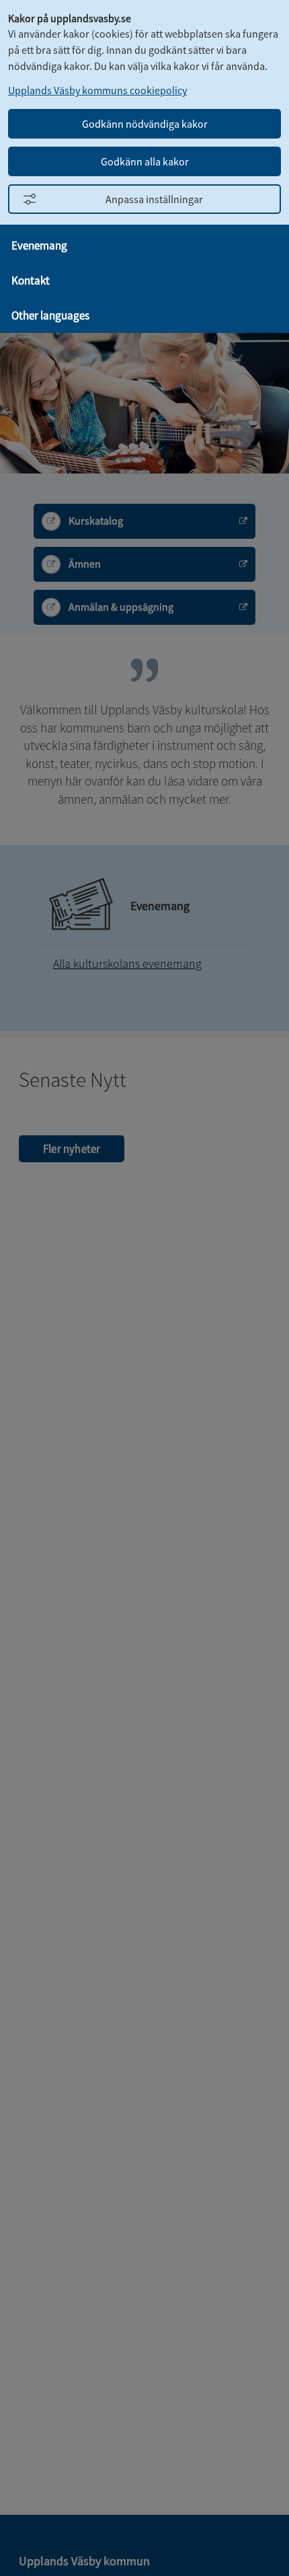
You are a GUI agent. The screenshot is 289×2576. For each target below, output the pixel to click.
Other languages (50, 315)
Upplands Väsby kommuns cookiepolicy (97, 90)
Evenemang (39, 245)
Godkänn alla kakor (145, 161)
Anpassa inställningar (154, 199)
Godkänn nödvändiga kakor (145, 124)
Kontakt (31, 280)
